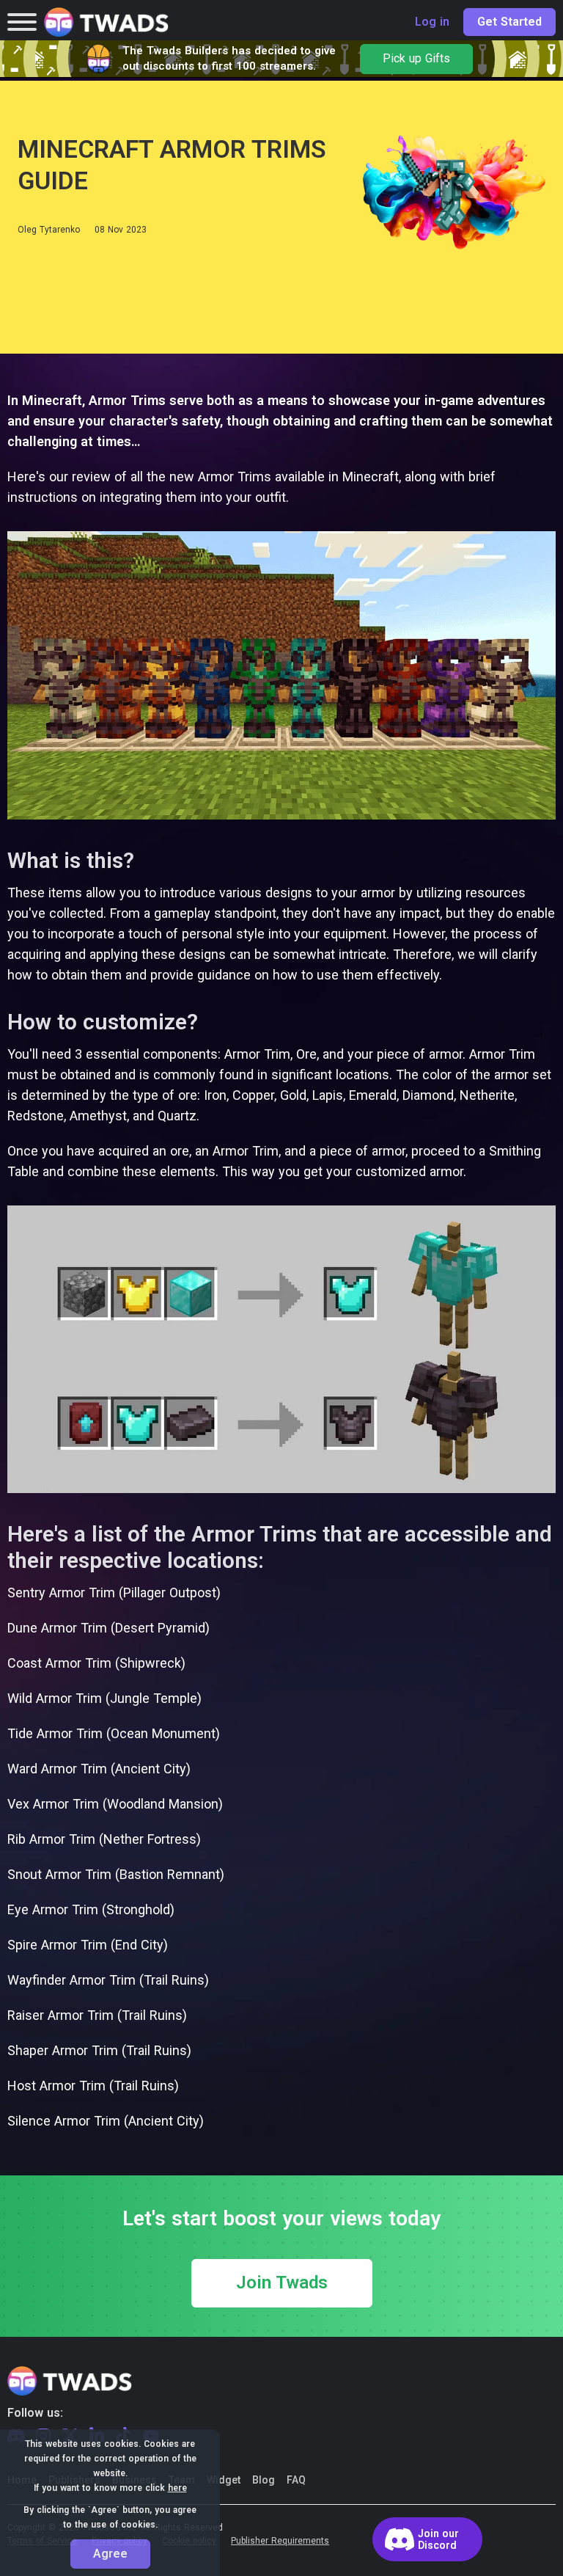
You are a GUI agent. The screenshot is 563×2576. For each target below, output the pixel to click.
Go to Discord (427, 2539)
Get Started (509, 22)
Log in (432, 22)
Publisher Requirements (280, 2541)
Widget (224, 2480)
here (177, 2488)
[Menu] (22, 22)
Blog (264, 2480)
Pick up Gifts (416, 59)
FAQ (296, 2480)
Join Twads (282, 2283)
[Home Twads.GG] (106, 22)
